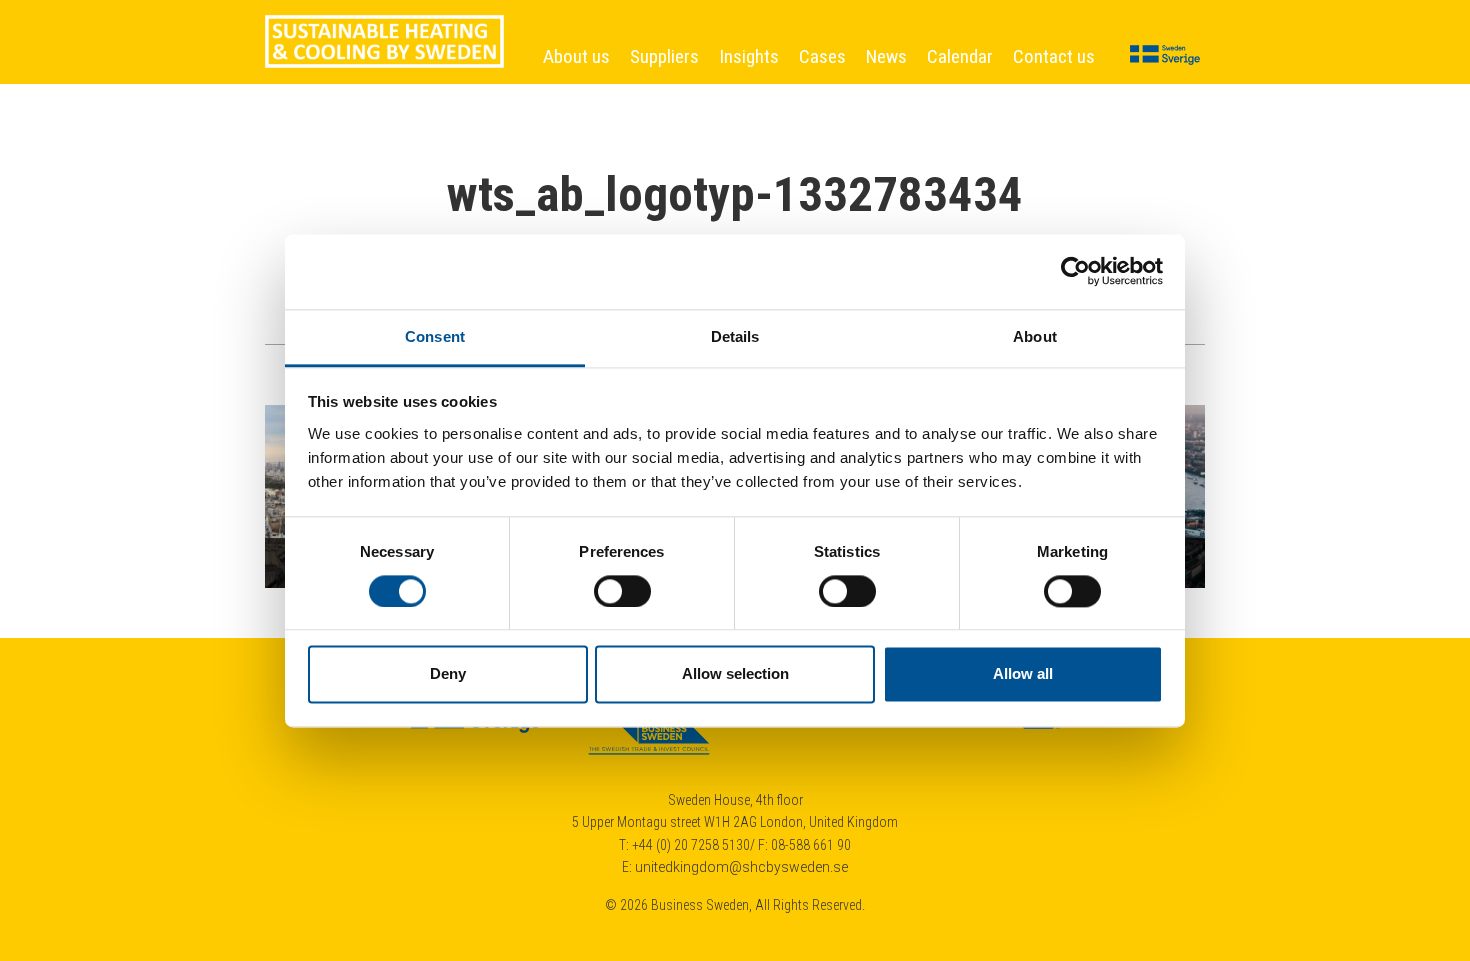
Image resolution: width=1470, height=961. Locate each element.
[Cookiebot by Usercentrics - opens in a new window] (1075, 271)
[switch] (622, 591)
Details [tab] (735, 336)
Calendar (960, 56)
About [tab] (1035, 336)
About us (576, 56)
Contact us (1054, 56)
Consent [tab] (435, 336)
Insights (749, 56)
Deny (448, 674)
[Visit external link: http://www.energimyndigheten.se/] (823, 727)
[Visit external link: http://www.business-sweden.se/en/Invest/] (650, 727)
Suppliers (664, 56)
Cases (822, 56)
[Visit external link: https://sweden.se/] (477, 727)
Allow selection (735, 674)
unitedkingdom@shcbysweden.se (741, 867)
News (886, 56)
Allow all (1023, 674)
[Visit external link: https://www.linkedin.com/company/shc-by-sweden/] (995, 727)
